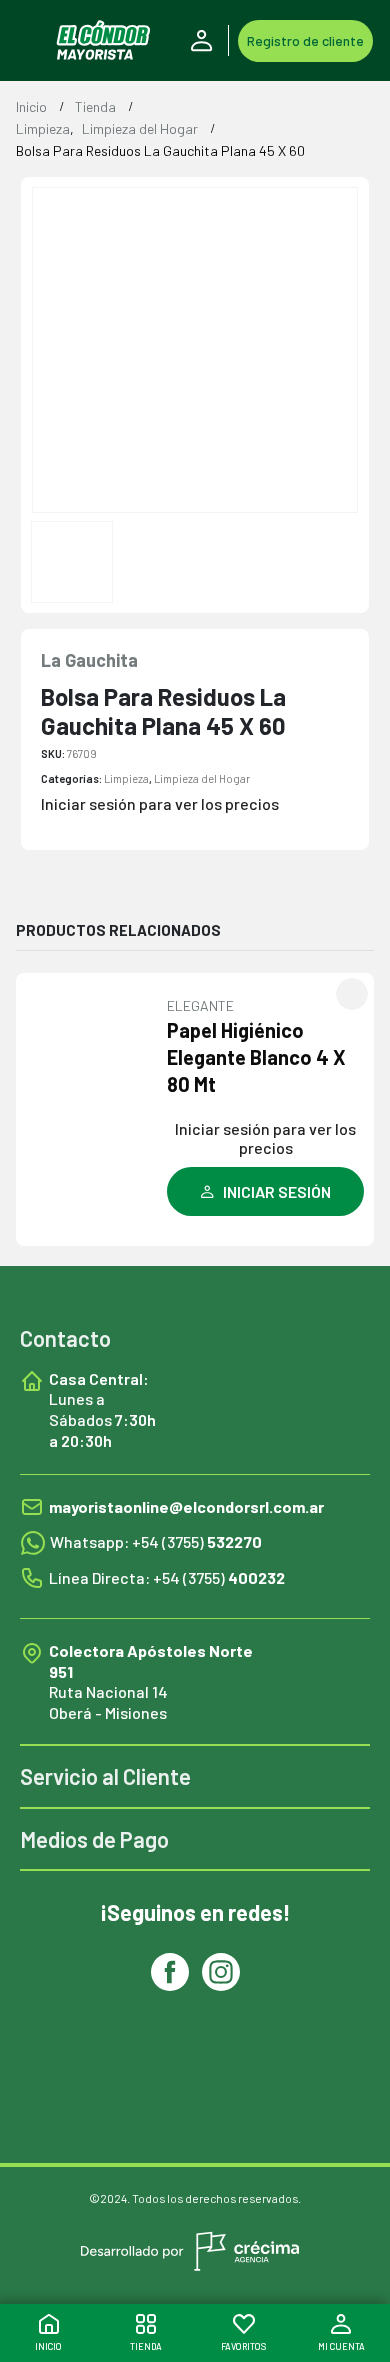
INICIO (48, 2346)
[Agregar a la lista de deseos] (352, 994)
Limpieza (126, 778)
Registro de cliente (305, 40)
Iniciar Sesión (205, 41)
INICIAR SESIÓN (277, 1191)
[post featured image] (93, 1068)
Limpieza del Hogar (202, 778)
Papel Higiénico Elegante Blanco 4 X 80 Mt (256, 1057)
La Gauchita (89, 660)
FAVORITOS (243, 2346)
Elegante (200, 1005)
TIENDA (146, 2346)
